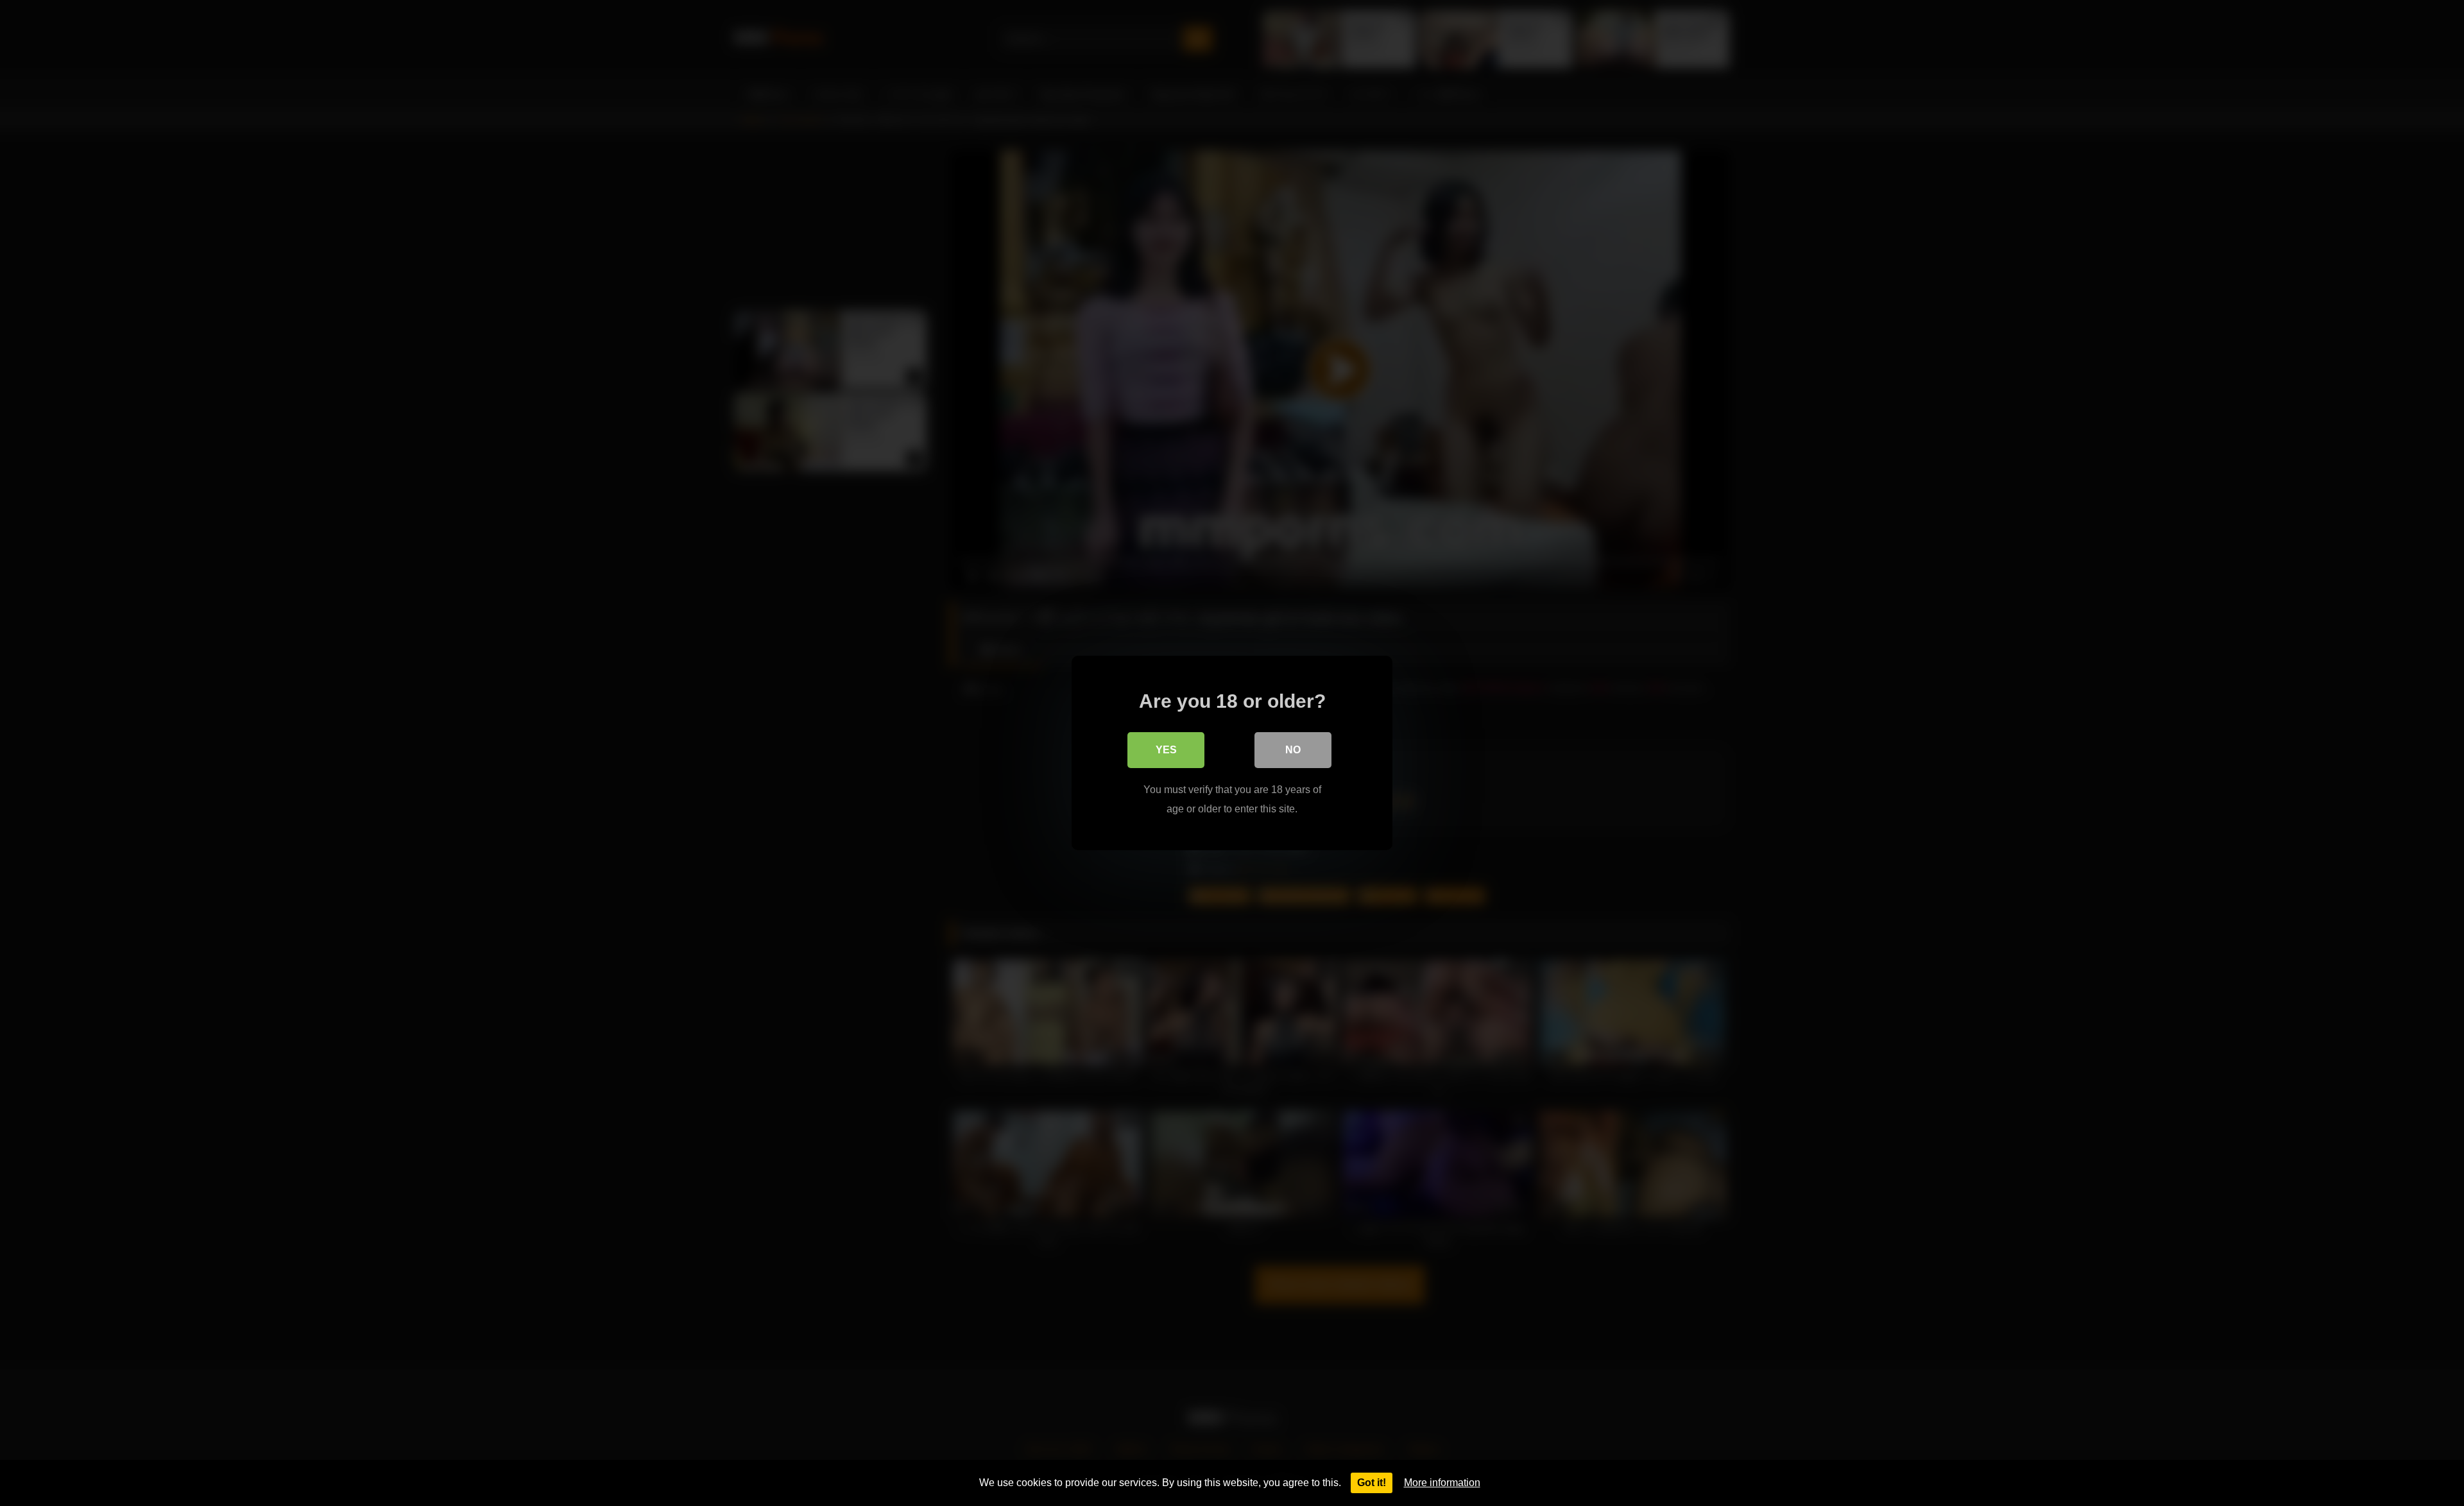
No (1293, 750)
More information (1442, 1483)
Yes (1166, 750)
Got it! (1372, 1483)
